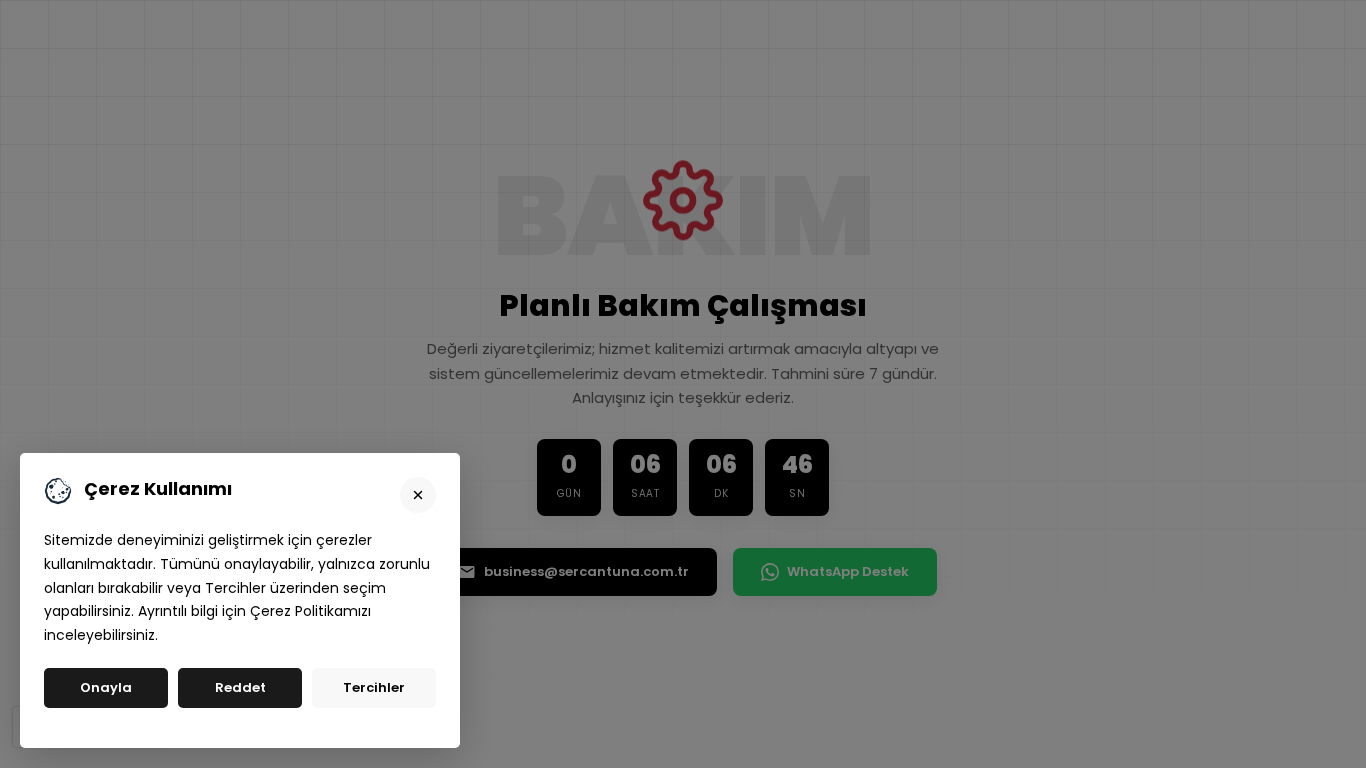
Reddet (240, 687)
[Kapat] (418, 495)
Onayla (106, 687)
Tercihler (374, 687)
